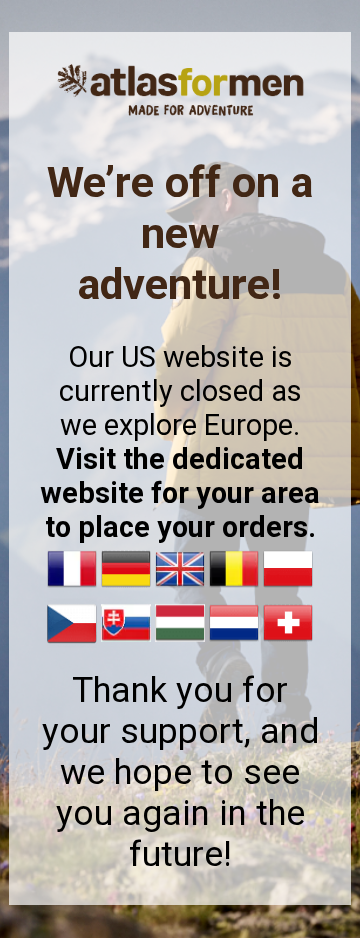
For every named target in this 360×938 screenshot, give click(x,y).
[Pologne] (288, 588)
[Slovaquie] (126, 642)
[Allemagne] (126, 588)
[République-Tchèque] (72, 642)
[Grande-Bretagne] (180, 588)
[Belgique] (234, 588)
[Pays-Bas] (234, 642)
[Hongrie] (180, 642)
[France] (72, 588)
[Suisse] (288, 642)
